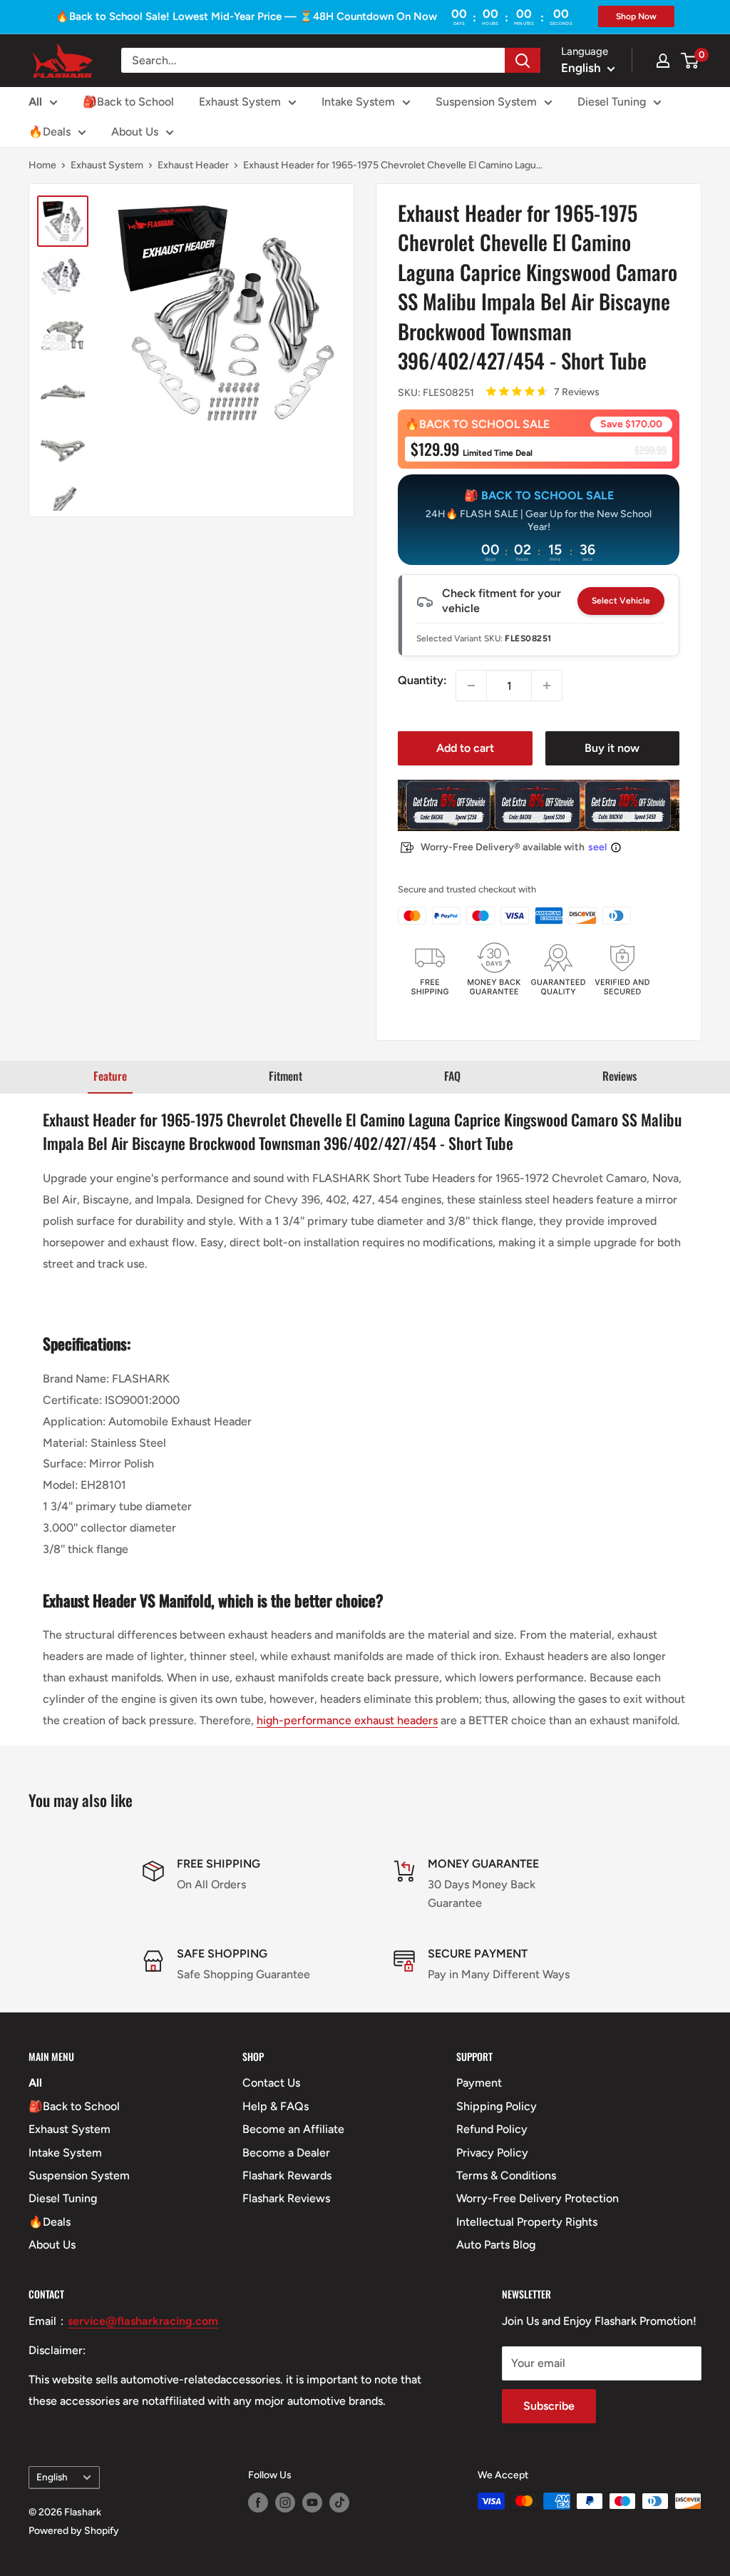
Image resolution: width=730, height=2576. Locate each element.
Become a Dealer (286, 2153)
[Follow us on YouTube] (312, 2503)
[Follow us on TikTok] (339, 2503)
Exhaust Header (193, 165)
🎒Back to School (128, 102)
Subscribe (549, 2406)
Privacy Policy (492, 2153)
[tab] (110, 1077)
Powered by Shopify (74, 2531)
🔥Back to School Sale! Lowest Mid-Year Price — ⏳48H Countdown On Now (246, 16)
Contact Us (271, 2083)
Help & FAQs (276, 2106)
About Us (135, 132)
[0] (690, 61)
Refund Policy (492, 2129)
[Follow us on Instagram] (285, 2503)
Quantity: (422, 680)
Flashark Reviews (286, 2198)
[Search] (523, 60)
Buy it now (612, 748)
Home (42, 165)
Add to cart (465, 748)
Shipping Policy (497, 2106)
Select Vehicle (621, 601)
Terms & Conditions (506, 2175)
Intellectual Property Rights (527, 2222)
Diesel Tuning (612, 102)
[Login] (663, 61)
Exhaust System (240, 102)
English (52, 2477)
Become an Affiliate (293, 2129)
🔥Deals (50, 132)
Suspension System (486, 102)
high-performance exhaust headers (347, 1720)
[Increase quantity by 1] (547, 686)
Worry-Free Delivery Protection (538, 2198)
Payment (479, 2083)
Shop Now (636, 16)
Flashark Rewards (287, 2175)
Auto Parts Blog (496, 2245)
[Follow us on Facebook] (258, 2503)
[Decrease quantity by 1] (471, 686)
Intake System (358, 102)
